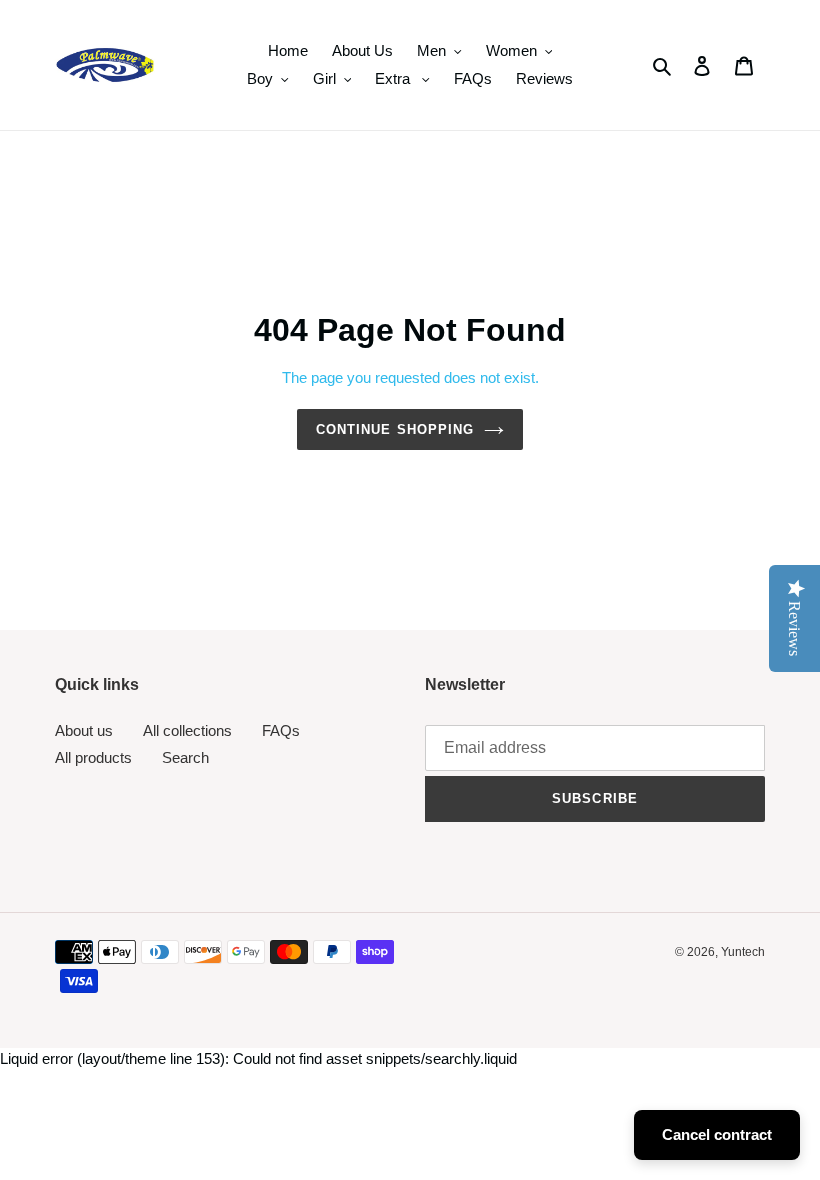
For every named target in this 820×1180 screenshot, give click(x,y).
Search (185, 757)
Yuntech (743, 952)
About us (84, 730)
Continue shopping (395, 429)
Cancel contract (717, 1134)
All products (93, 757)
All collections (187, 730)
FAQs (281, 730)
